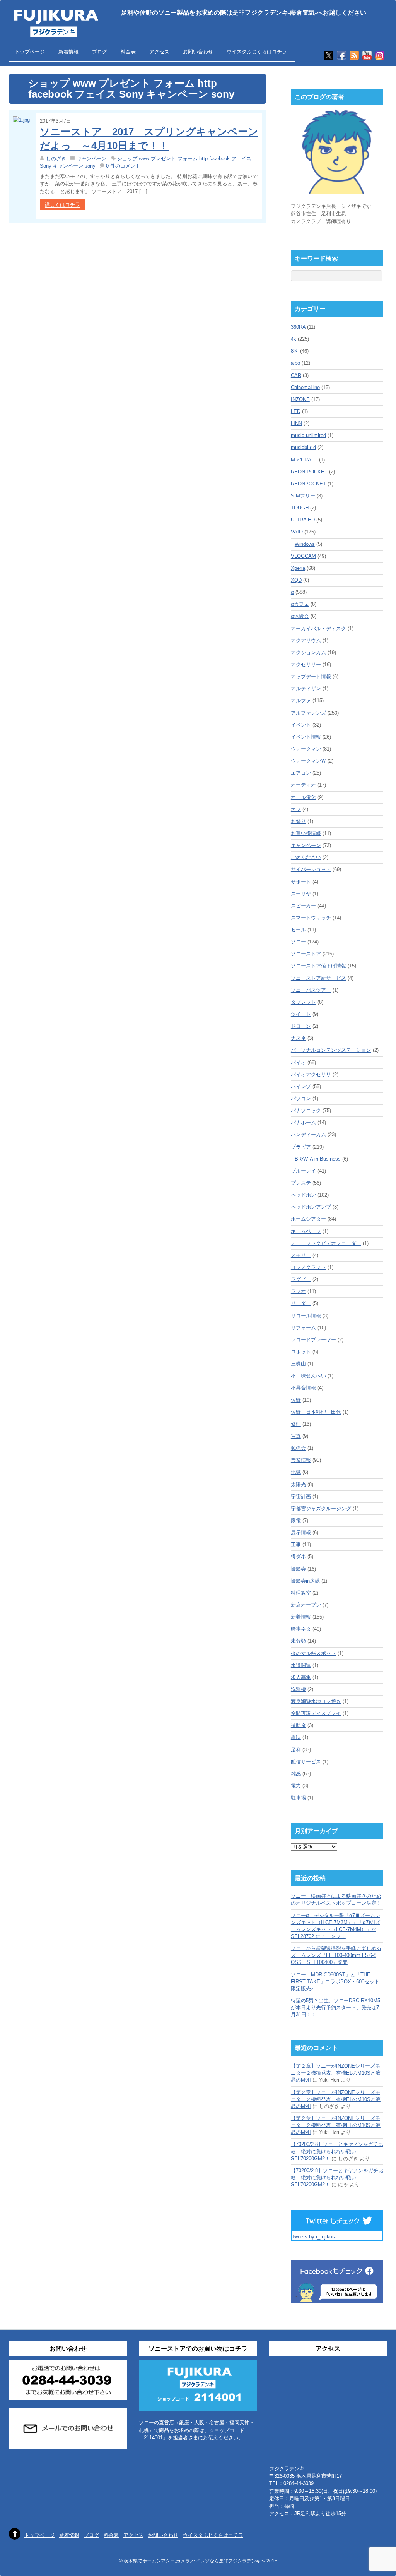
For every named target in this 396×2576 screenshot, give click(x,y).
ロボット (301, 1352)
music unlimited (308, 435)
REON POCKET (309, 472)
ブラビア (301, 1147)
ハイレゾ (301, 1086)
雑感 (296, 1774)
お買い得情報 (306, 833)
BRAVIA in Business (318, 1159)
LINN (296, 423)
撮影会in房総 (305, 1581)
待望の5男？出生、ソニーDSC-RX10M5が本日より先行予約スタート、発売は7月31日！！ (335, 2007)
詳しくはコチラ (62, 205)
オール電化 (303, 797)
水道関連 (301, 1665)
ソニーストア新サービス (318, 978)
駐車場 (298, 1798)
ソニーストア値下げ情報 (318, 966)
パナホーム (303, 1122)
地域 (296, 1472)
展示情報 (301, 1532)
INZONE (300, 399)
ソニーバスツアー (311, 990)
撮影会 (298, 1569)
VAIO (297, 532)
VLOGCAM (303, 556)
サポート (301, 882)
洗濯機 (298, 1689)
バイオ (298, 1062)
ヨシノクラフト (308, 1267)
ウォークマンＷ (308, 761)
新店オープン (306, 1605)
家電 (296, 1520)
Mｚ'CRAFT (304, 460)
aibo (295, 363)
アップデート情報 (311, 677)
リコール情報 (306, 1316)
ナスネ (298, 1038)
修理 (296, 1424)
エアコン (301, 773)
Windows (305, 544)
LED (296, 411)
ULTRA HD (303, 520)
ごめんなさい (306, 857)
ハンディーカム (308, 1135)
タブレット (303, 1002)
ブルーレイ (303, 1171)
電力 (296, 1786)
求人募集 (301, 1677)
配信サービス (306, 1762)
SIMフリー (303, 496)
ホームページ (306, 1231)
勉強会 (298, 1448)
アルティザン (306, 689)
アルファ (301, 701)
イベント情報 (306, 737)
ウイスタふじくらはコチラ (257, 52)
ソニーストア (306, 954)
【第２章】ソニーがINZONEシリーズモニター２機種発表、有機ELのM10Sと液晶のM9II (336, 2073)
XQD (296, 580)
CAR (296, 375)
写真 (296, 1436)
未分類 (298, 1641)
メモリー (301, 1255)
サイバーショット (311, 869)
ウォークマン (306, 749)
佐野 (296, 1400)
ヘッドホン (303, 1195)
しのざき (56, 159)
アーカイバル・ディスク (318, 629)
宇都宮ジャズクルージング (321, 1508)
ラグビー (301, 1279)
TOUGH (300, 508)
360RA (298, 327)
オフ (296, 809)
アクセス (159, 52)
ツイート (301, 1014)
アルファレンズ (308, 713)
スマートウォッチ (311, 918)
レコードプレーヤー (313, 1340)
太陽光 (298, 1484)
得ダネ (298, 1556)
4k (294, 339)
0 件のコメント (123, 166)
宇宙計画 (301, 1496)
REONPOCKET (308, 484)
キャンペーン (92, 159)
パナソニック (306, 1110)
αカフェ (300, 604)
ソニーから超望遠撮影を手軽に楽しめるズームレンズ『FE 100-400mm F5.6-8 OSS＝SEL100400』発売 (336, 1955)
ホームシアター (308, 1219)
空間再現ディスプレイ (316, 1713)
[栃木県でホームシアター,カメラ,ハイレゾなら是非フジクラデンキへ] (55, 32)
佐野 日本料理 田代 (316, 1412)
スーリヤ (301, 894)
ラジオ (298, 1291)
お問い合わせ (198, 52)
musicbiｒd (303, 447)
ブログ (100, 52)
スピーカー (303, 906)
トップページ (30, 52)
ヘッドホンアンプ (311, 1207)
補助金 (298, 1725)
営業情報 (301, 1460)
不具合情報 (303, 1388)
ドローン (301, 1026)
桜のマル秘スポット (313, 1653)
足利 (296, 1750)
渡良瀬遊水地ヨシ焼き (316, 1701)
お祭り (298, 821)
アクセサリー (306, 665)
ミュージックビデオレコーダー (326, 1243)
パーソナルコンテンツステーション (331, 1050)
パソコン (301, 1098)
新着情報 (68, 52)
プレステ (301, 1183)
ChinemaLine (305, 387)
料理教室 (301, 1593)
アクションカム (308, 653)
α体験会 (300, 616)
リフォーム (303, 1328)
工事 (296, 1544)
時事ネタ (301, 1629)
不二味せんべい (308, 1376)
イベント (301, 725)
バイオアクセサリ (311, 1074)
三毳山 (298, 1364)
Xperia (298, 568)
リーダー (301, 1303)
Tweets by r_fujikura (314, 2237)
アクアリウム (306, 641)
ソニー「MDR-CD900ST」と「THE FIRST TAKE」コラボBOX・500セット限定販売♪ (335, 1982)
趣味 (296, 1737)
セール (298, 930)
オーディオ (303, 785)
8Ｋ (295, 351)
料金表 (128, 52)
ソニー (298, 942)
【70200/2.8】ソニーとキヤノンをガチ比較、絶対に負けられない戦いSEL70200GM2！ (337, 2151)
